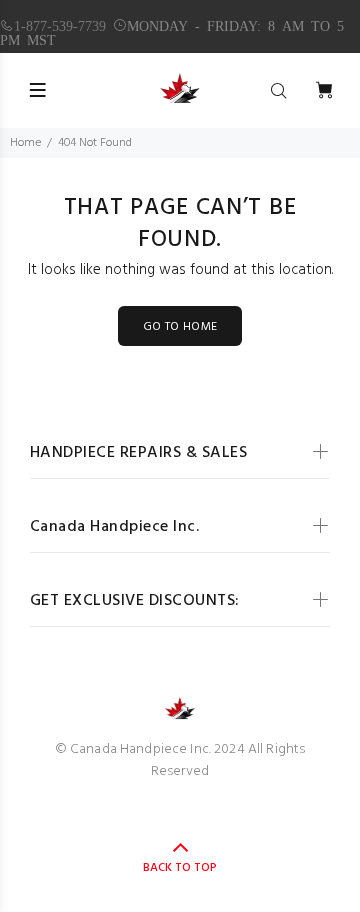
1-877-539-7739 (60, 25)
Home (25, 143)
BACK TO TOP (180, 868)
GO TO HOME (180, 327)
